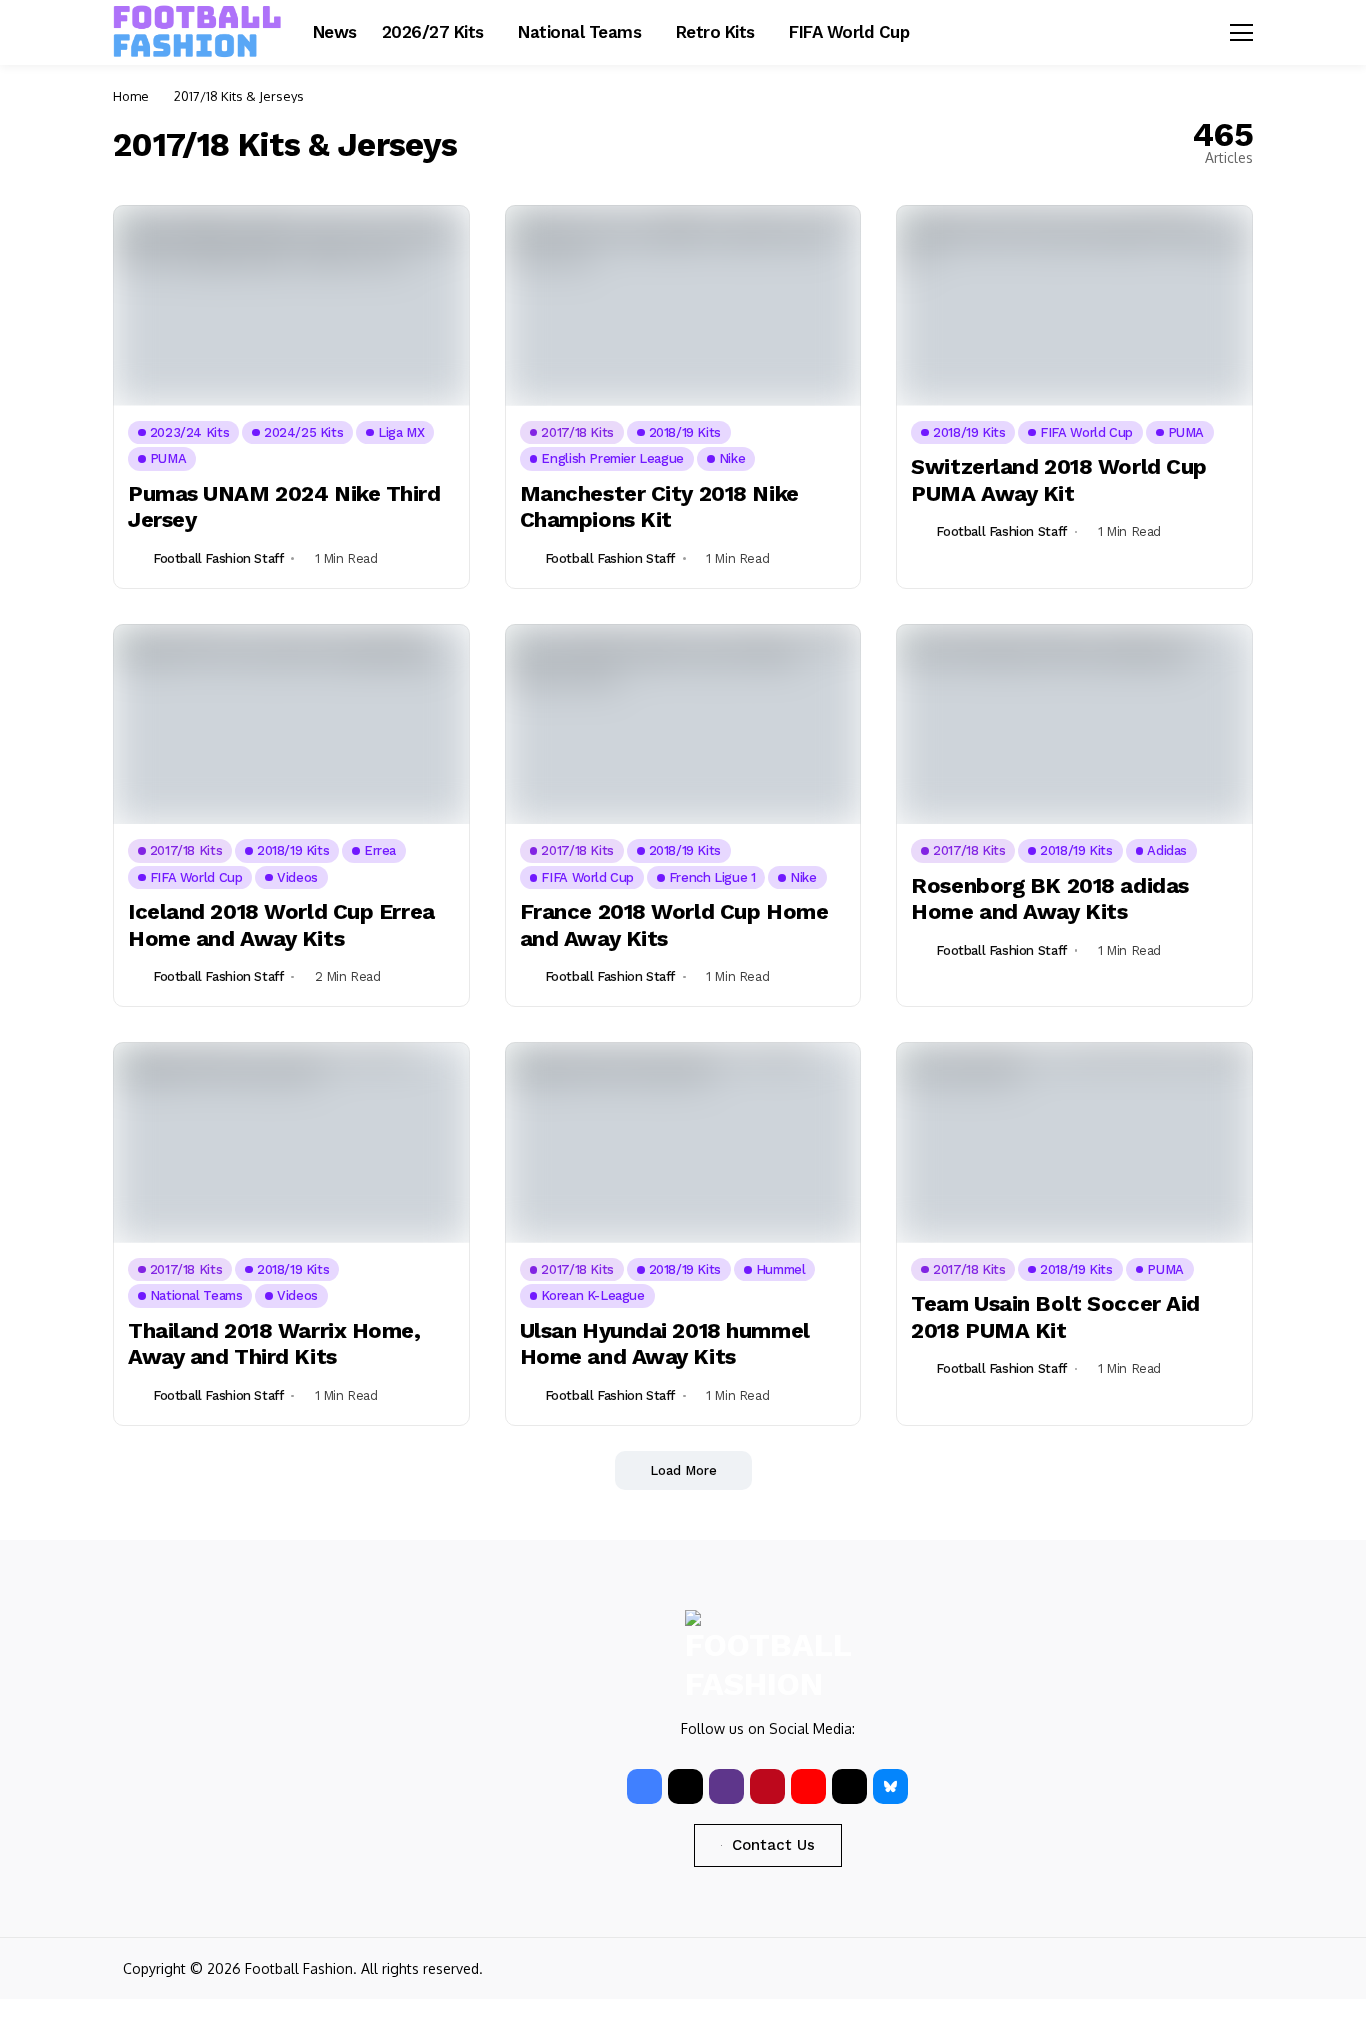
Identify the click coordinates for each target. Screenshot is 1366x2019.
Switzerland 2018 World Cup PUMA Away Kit (1059, 479)
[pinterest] (767, 1786)
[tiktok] (849, 1786)
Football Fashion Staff (218, 558)
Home (131, 96)
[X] (685, 1786)
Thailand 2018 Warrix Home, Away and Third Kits (274, 1343)
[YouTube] (808, 1786)
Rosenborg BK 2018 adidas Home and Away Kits (1049, 898)
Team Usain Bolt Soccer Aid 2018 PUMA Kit (1055, 1316)
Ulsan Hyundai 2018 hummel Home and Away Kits (665, 1343)
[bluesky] (890, 1786)
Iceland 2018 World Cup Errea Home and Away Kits (281, 924)
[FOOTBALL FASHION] (198, 32)
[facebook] (644, 1786)
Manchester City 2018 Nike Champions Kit (659, 506)
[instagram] (726, 1786)
